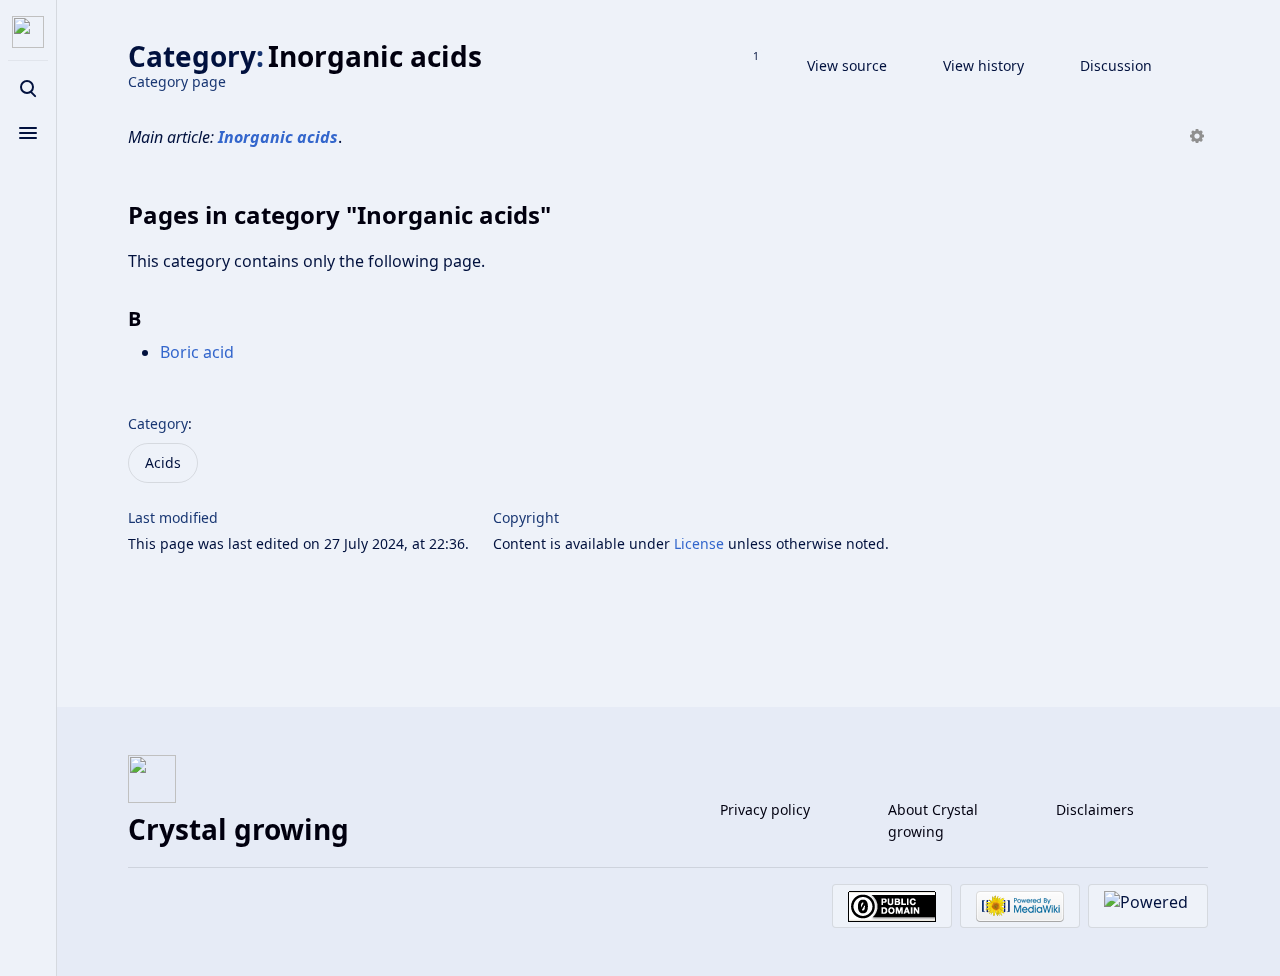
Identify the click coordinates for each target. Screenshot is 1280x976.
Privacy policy (765, 809)
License (699, 543)
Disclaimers (1095, 809)
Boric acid (197, 352)
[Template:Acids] (1197, 137)
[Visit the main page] (28, 32)
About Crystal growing (933, 820)
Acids (163, 462)
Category (158, 423)
